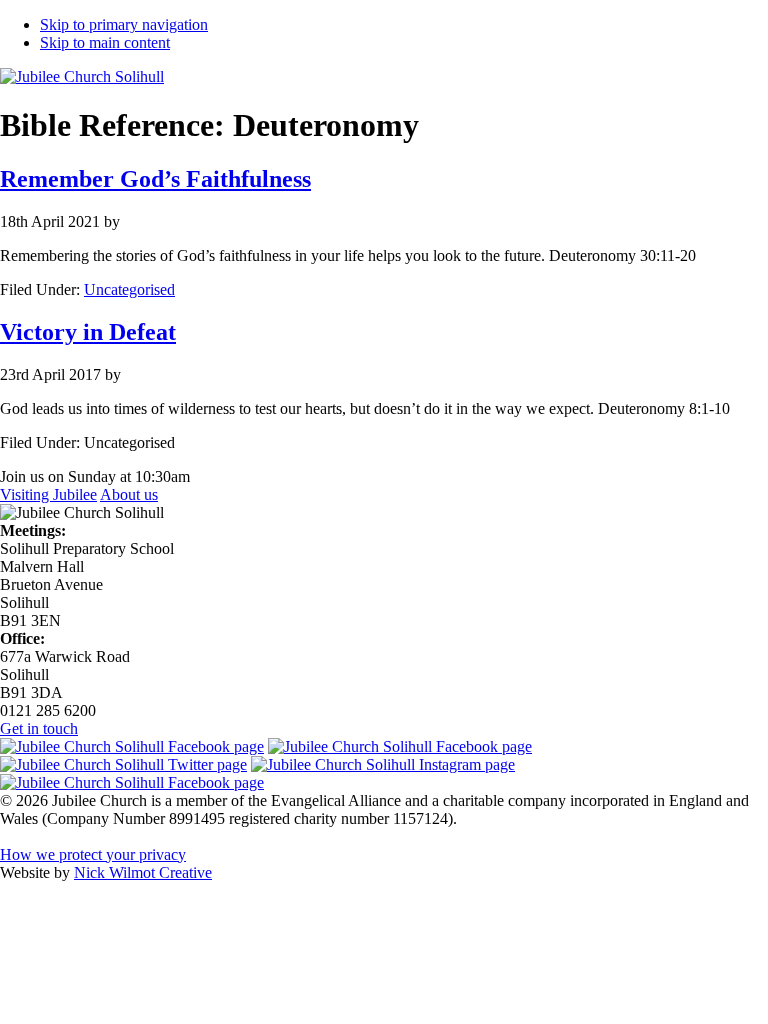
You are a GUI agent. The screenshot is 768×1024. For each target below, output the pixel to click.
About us (129, 494)
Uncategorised (129, 289)
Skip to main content (105, 42)
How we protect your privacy (93, 854)
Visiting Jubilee (48, 494)
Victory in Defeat (88, 332)
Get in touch (39, 728)
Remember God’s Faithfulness (155, 179)
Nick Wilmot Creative (143, 872)
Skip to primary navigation (124, 24)
